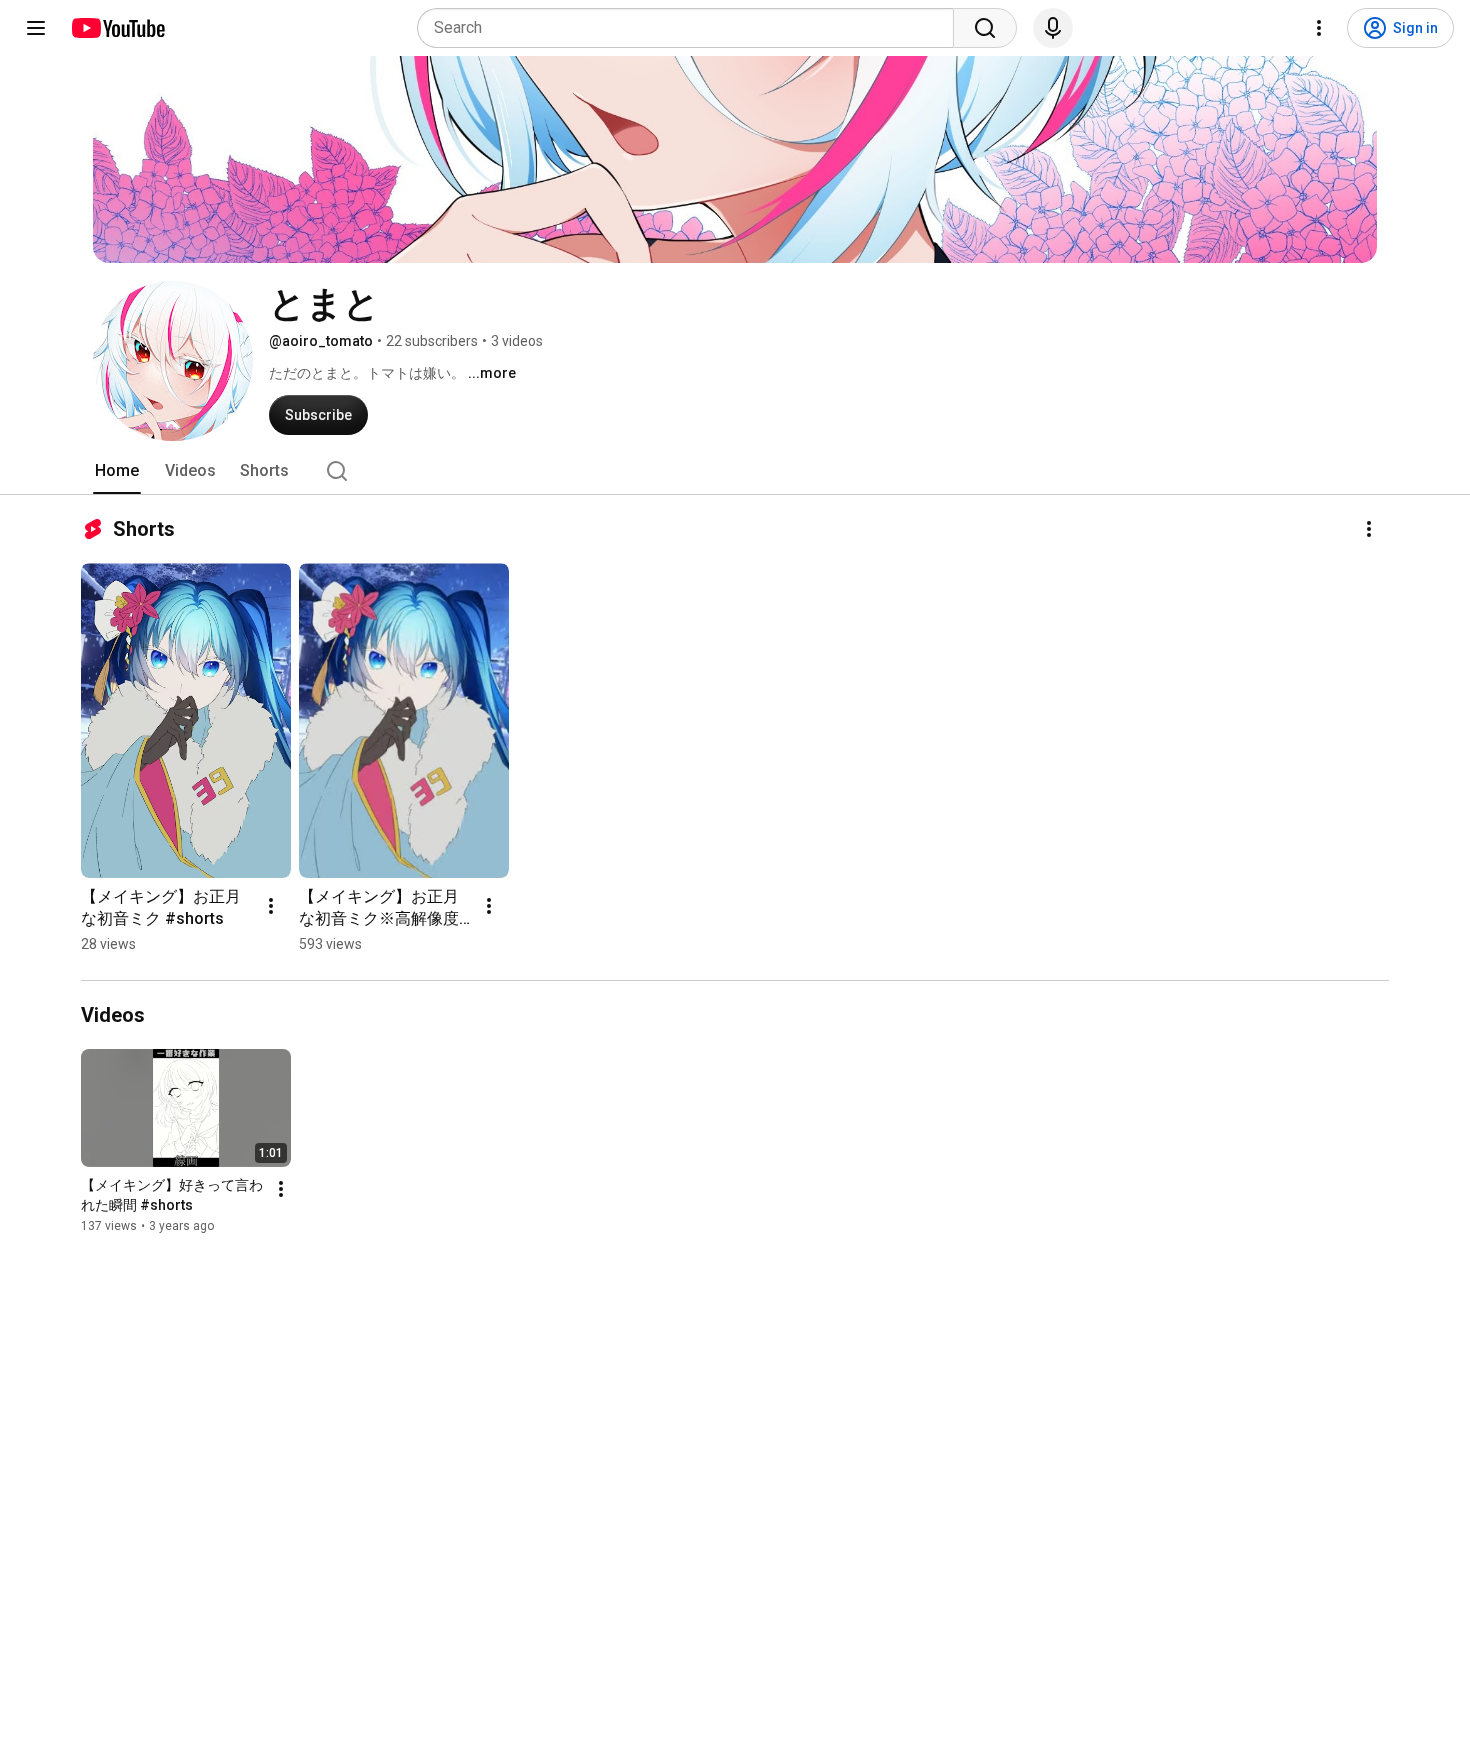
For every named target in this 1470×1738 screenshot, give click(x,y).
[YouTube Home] (117, 28)
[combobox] (691, 28)
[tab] (117, 471)
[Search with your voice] (1053, 28)
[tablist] (735, 471)
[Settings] (1319, 28)
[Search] (985, 28)
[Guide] (36, 28)
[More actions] (1369, 529)
